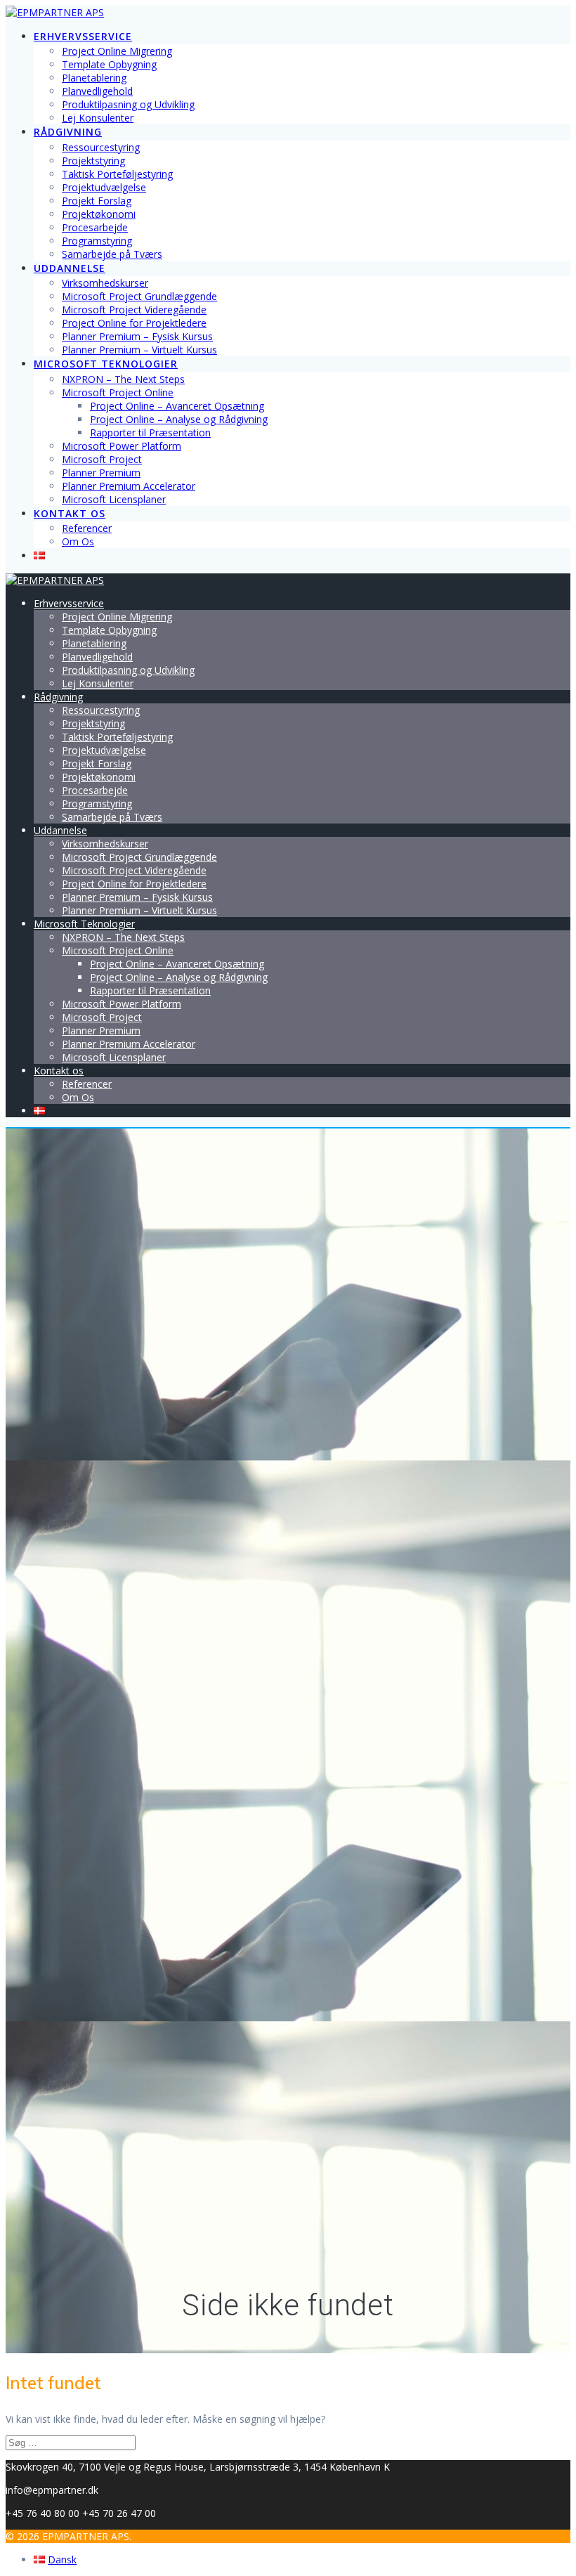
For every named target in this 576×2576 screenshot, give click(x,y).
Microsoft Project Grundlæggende (139, 296)
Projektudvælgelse (104, 187)
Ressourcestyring (101, 147)
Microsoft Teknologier (106, 364)
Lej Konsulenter (98, 118)
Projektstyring (93, 161)
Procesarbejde (95, 227)
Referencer (87, 528)
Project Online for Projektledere (134, 323)
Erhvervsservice (83, 36)
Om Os (78, 541)
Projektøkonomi (99, 214)
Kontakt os (70, 513)
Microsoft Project (102, 459)
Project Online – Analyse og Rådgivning (179, 419)
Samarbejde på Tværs (112, 254)
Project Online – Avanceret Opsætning (177, 406)
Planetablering (94, 78)
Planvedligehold (97, 91)
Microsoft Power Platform (122, 446)
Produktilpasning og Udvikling (128, 104)
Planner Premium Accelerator (129, 486)
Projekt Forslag (97, 201)
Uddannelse (70, 268)
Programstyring (97, 241)
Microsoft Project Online (118, 392)
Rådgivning (68, 132)
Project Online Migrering (117, 51)
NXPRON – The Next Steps (123, 379)
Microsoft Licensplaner (114, 499)
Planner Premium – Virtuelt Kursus (139, 350)
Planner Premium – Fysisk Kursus (137, 336)
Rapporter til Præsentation (150, 432)
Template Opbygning (109, 64)
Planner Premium (101, 473)
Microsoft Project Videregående (134, 310)
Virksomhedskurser (105, 283)
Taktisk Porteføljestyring (117, 174)
